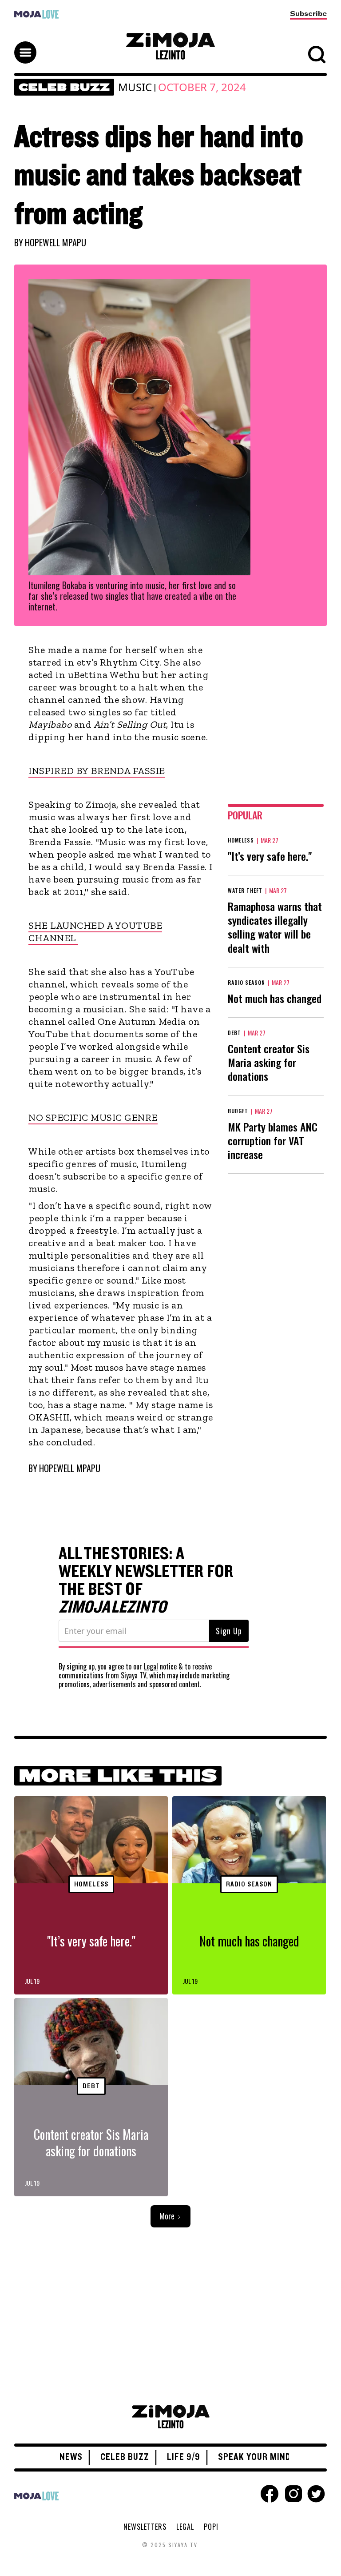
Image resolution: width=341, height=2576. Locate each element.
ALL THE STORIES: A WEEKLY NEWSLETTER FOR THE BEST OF (146, 1581)
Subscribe (308, 14)
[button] (170, 44)
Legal (151, 1666)
